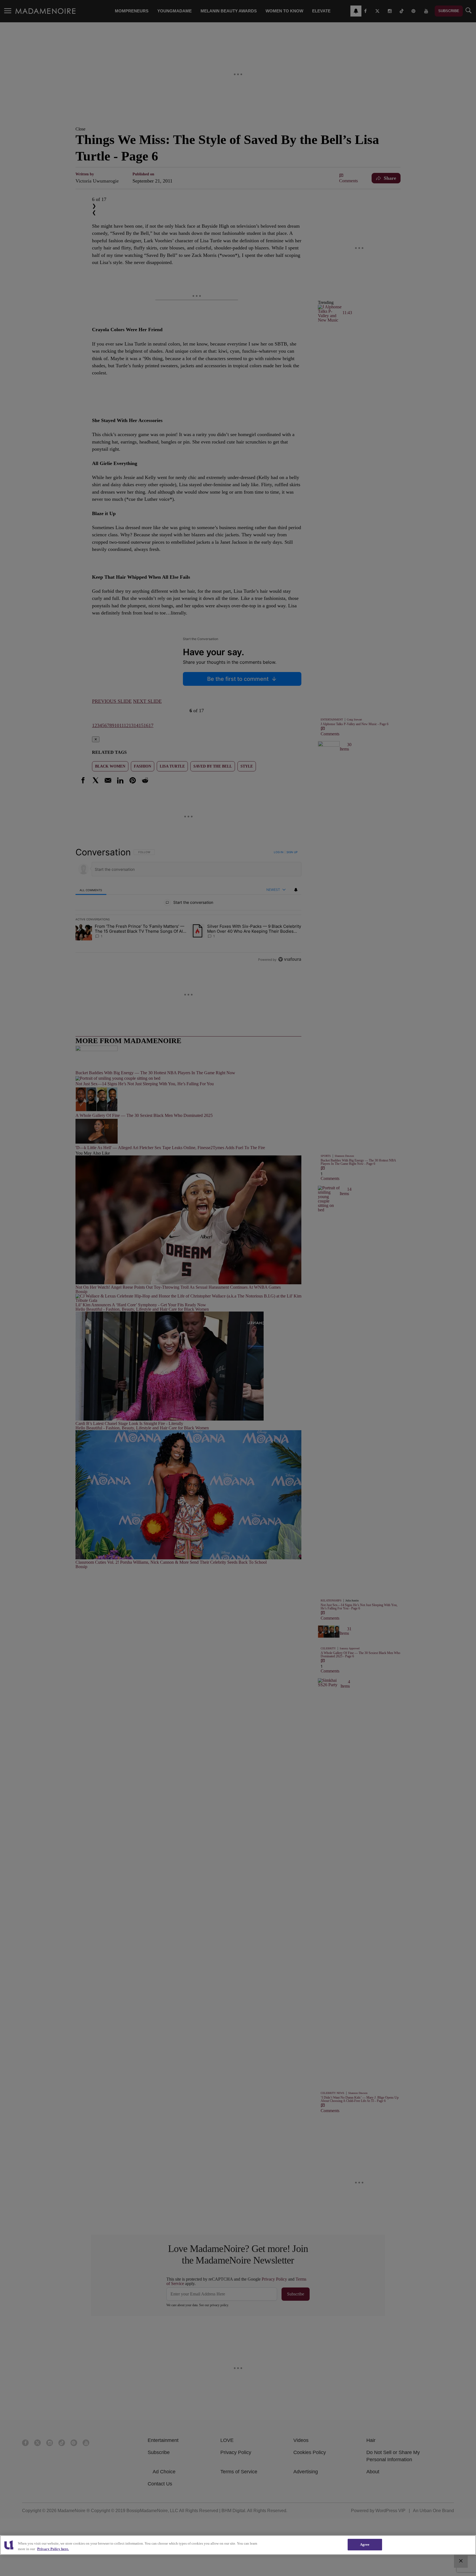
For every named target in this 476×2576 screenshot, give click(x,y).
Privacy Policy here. (53, 2549)
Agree (365, 2544)
